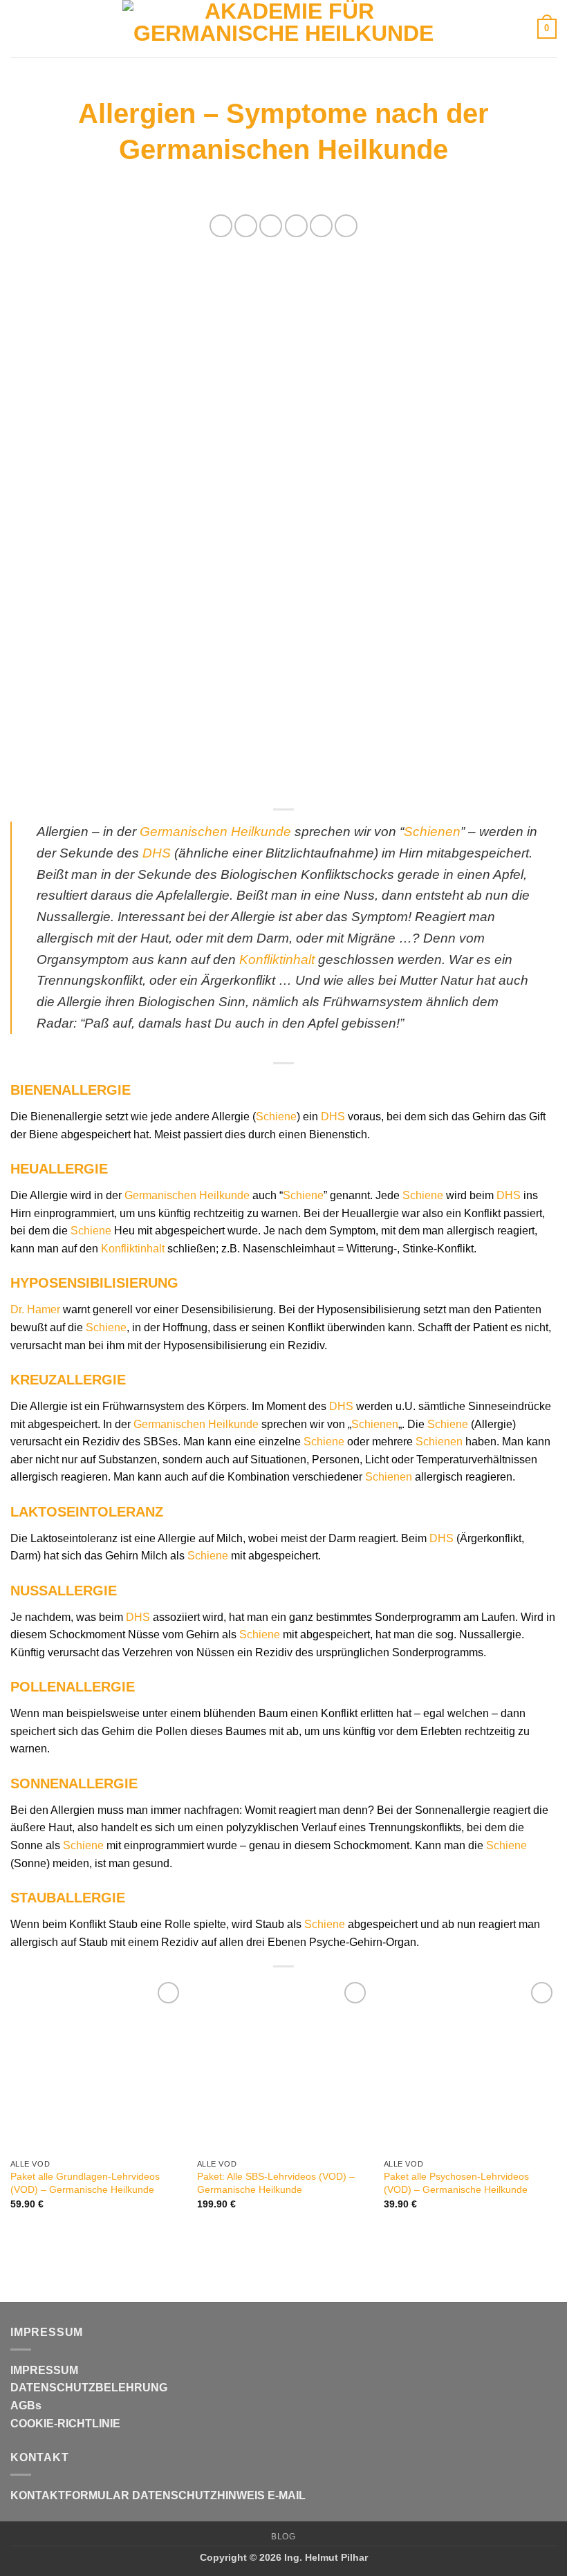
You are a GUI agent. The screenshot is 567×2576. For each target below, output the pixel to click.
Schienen (432, 832)
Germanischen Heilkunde (215, 832)
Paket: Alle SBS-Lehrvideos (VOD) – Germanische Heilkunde (276, 2183)
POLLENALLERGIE (73, 1687)
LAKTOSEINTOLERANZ (87, 1512)
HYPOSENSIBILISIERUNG (94, 1283)
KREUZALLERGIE (68, 1380)
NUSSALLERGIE (64, 1591)
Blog (283, 2537)
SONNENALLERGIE (74, 1783)
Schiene (276, 1116)
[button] (19, 29)
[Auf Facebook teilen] (246, 226)
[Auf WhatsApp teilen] (221, 226)
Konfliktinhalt (277, 960)
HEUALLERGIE (59, 1169)
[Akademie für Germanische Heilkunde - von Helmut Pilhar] (283, 29)
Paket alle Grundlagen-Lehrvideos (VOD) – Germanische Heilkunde (85, 2183)
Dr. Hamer (35, 1309)
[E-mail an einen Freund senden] (296, 226)
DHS (157, 853)
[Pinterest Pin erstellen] (321, 226)
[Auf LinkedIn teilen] (346, 226)
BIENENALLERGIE (71, 1090)
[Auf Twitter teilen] (271, 226)
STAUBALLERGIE (68, 1898)
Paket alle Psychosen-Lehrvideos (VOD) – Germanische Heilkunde (456, 2183)
